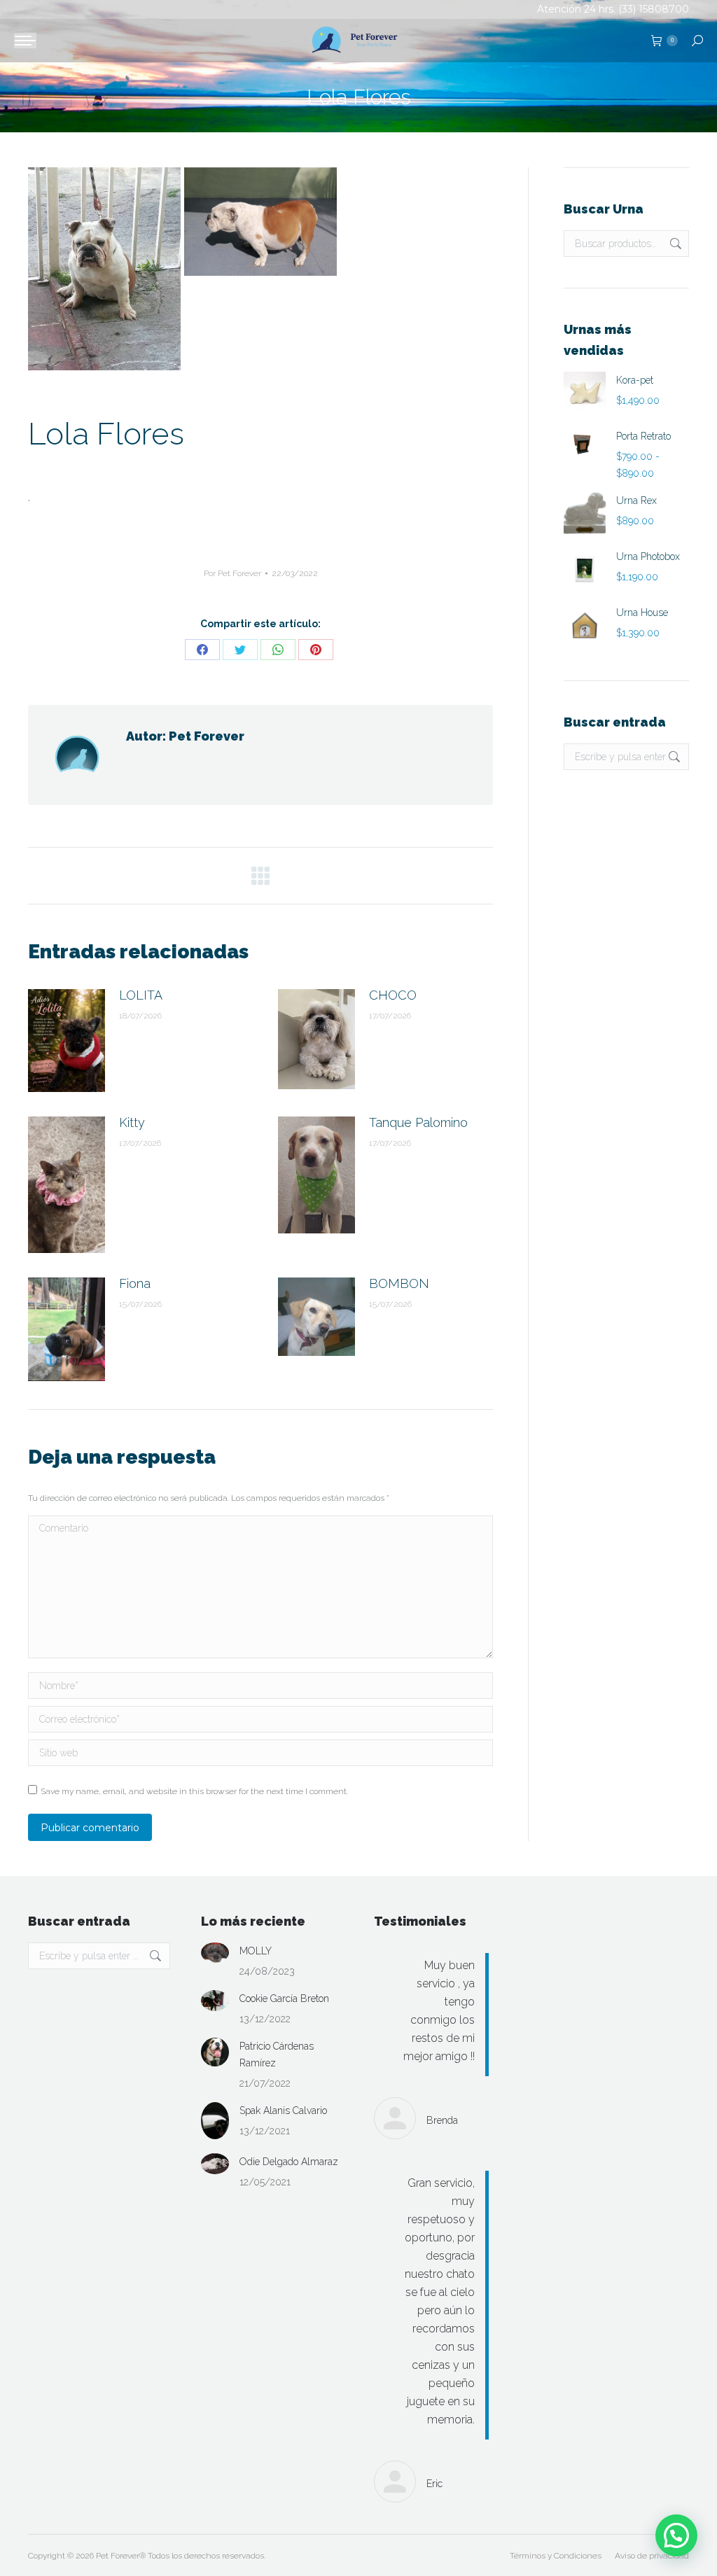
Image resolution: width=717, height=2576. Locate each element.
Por (232, 573)
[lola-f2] (260, 222)
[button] (676, 2535)
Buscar (674, 244)
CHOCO (393, 995)
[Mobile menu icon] (25, 41)
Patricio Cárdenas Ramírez (277, 2054)
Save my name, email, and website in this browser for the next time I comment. (194, 1791)
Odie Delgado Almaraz (289, 2162)
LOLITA (141, 995)
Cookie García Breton (284, 1998)
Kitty (132, 1122)
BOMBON (399, 1283)
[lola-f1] (104, 269)
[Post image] (67, 1041)
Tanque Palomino (418, 1122)
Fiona (135, 1283)
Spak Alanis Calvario (283, 2110)
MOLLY (256, 1951)
